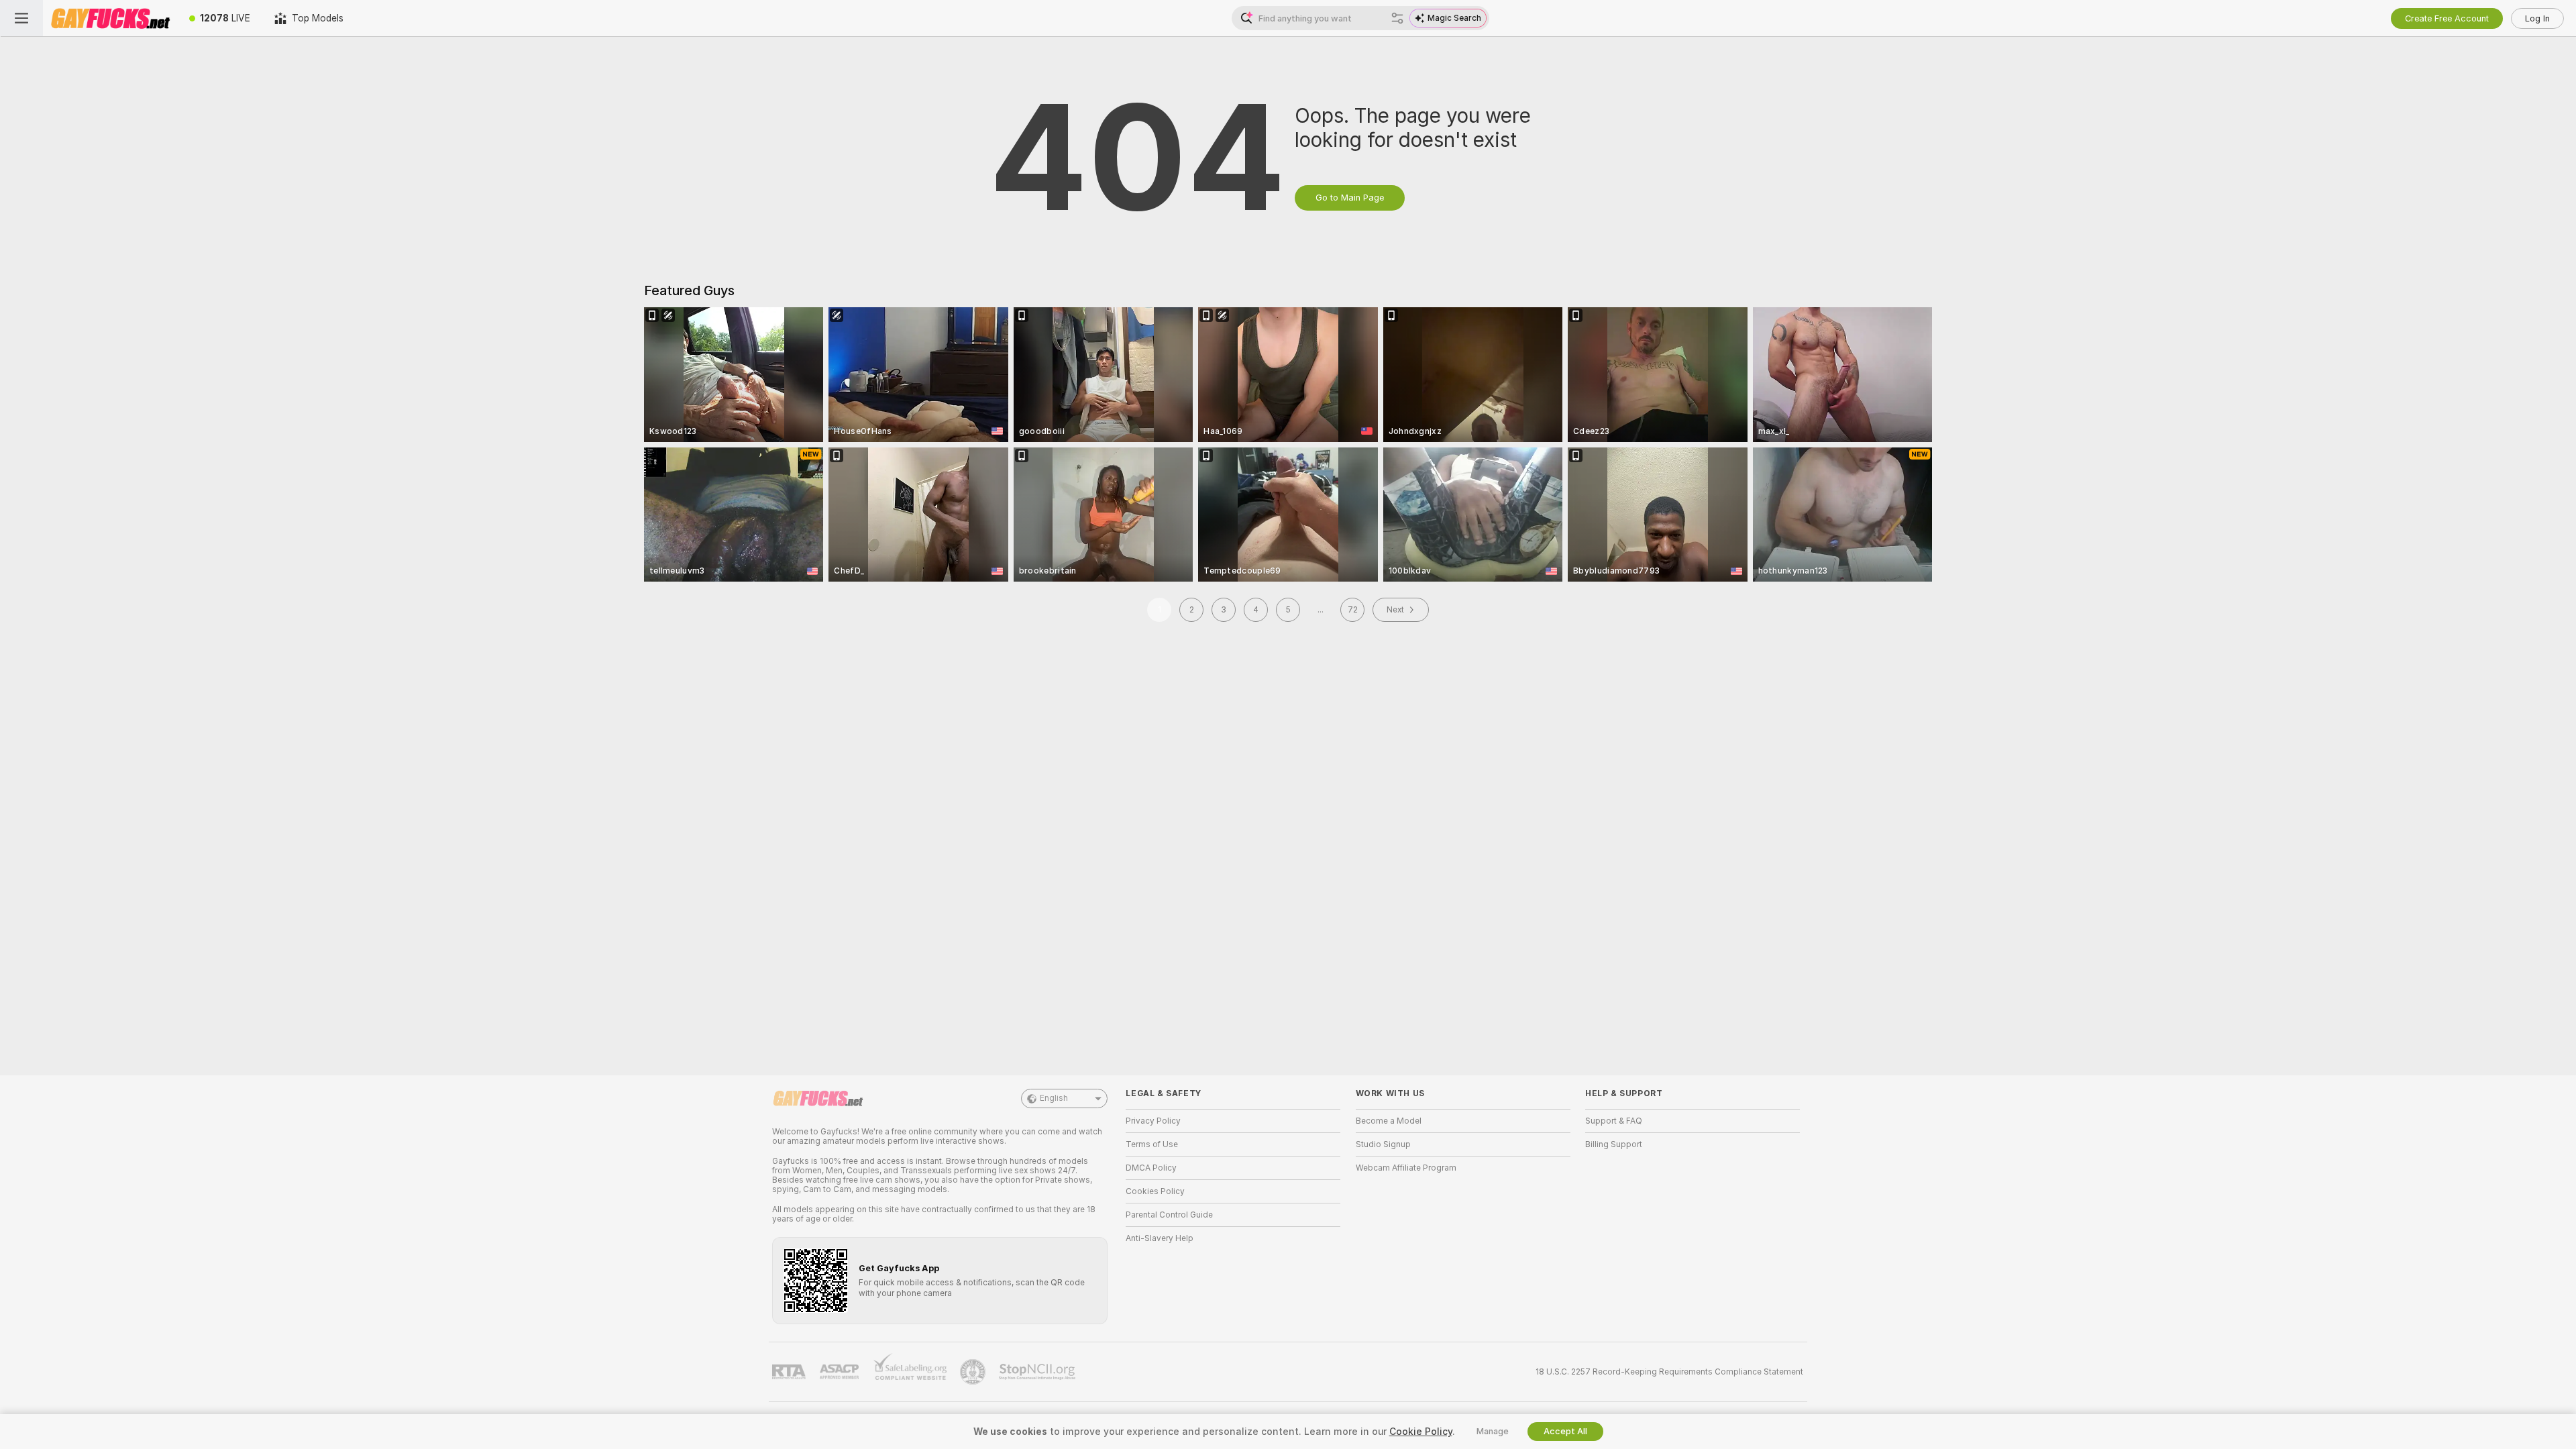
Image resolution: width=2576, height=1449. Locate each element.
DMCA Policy (1151, 1168)
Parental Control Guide (1169, 1215)
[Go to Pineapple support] (974, 1372)
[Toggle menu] (21, 18)
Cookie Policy (1421, 1432)
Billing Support (1614, 1144)
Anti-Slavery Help (1160, 1238)
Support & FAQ (1614, 1121)
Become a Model (1389, 1121)
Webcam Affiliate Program (1406, 1168)
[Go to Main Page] (110, 18)
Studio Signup (1383, 1144)
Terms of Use (1152, 1144)
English (1054, 1098)
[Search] (1397, 18)
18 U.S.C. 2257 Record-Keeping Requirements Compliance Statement (1669, 1372)
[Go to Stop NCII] (1038, 1372)
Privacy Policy (1153, 1121)
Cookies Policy (1155, 1191)
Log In (2537, 18)
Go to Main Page (1350, 198)
